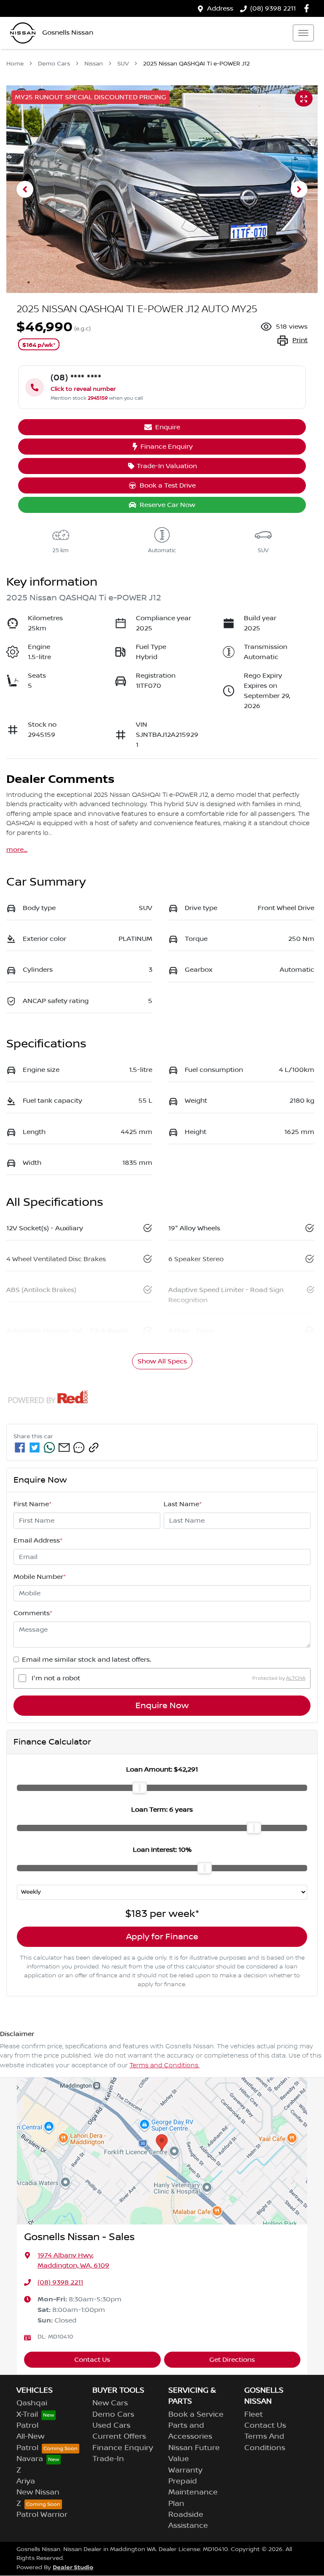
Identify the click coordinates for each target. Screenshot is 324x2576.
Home (15, 64)
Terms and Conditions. (165, 2066)
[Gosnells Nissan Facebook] (308, 8)
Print (300, 340)
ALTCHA (296, 1678)
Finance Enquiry (167, 447)
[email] (64, 1447)
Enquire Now (162, 1706)
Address (220, 8)
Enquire (168, 427)
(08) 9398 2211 (273, 8)
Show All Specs (162, 1361)
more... (17, 850)
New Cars (110, 2403)
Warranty (185, 2470)
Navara (30, 2459)
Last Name (183, 1504)
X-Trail (27, 2415)
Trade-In (108, 2459)
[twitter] (35, 1447)
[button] (303, 33)
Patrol (27, 2426)
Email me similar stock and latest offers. (86, 1660)
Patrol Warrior (42, 2515)
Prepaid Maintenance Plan (193, 2493)
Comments (33, 1613)
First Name (32, 1504)
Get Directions (232, 2360)
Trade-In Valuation (167, 466)
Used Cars (111, 2426)
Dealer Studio (73, 2567)
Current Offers (119, 2437)
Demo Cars (54, 64)
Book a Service (196, 2415)
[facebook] (20, 1447)
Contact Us (92, 2360)
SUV (123, 64)
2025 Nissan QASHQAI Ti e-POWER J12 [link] (196, 64)
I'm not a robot (56, 1678)
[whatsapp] (49, 1447)
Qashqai (32, 2403)
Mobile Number (40, 1577)
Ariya (26, 2481)
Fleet (254, 2415)
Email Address (38, 1540)
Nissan (94, 64)
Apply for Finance (162, 1937)
